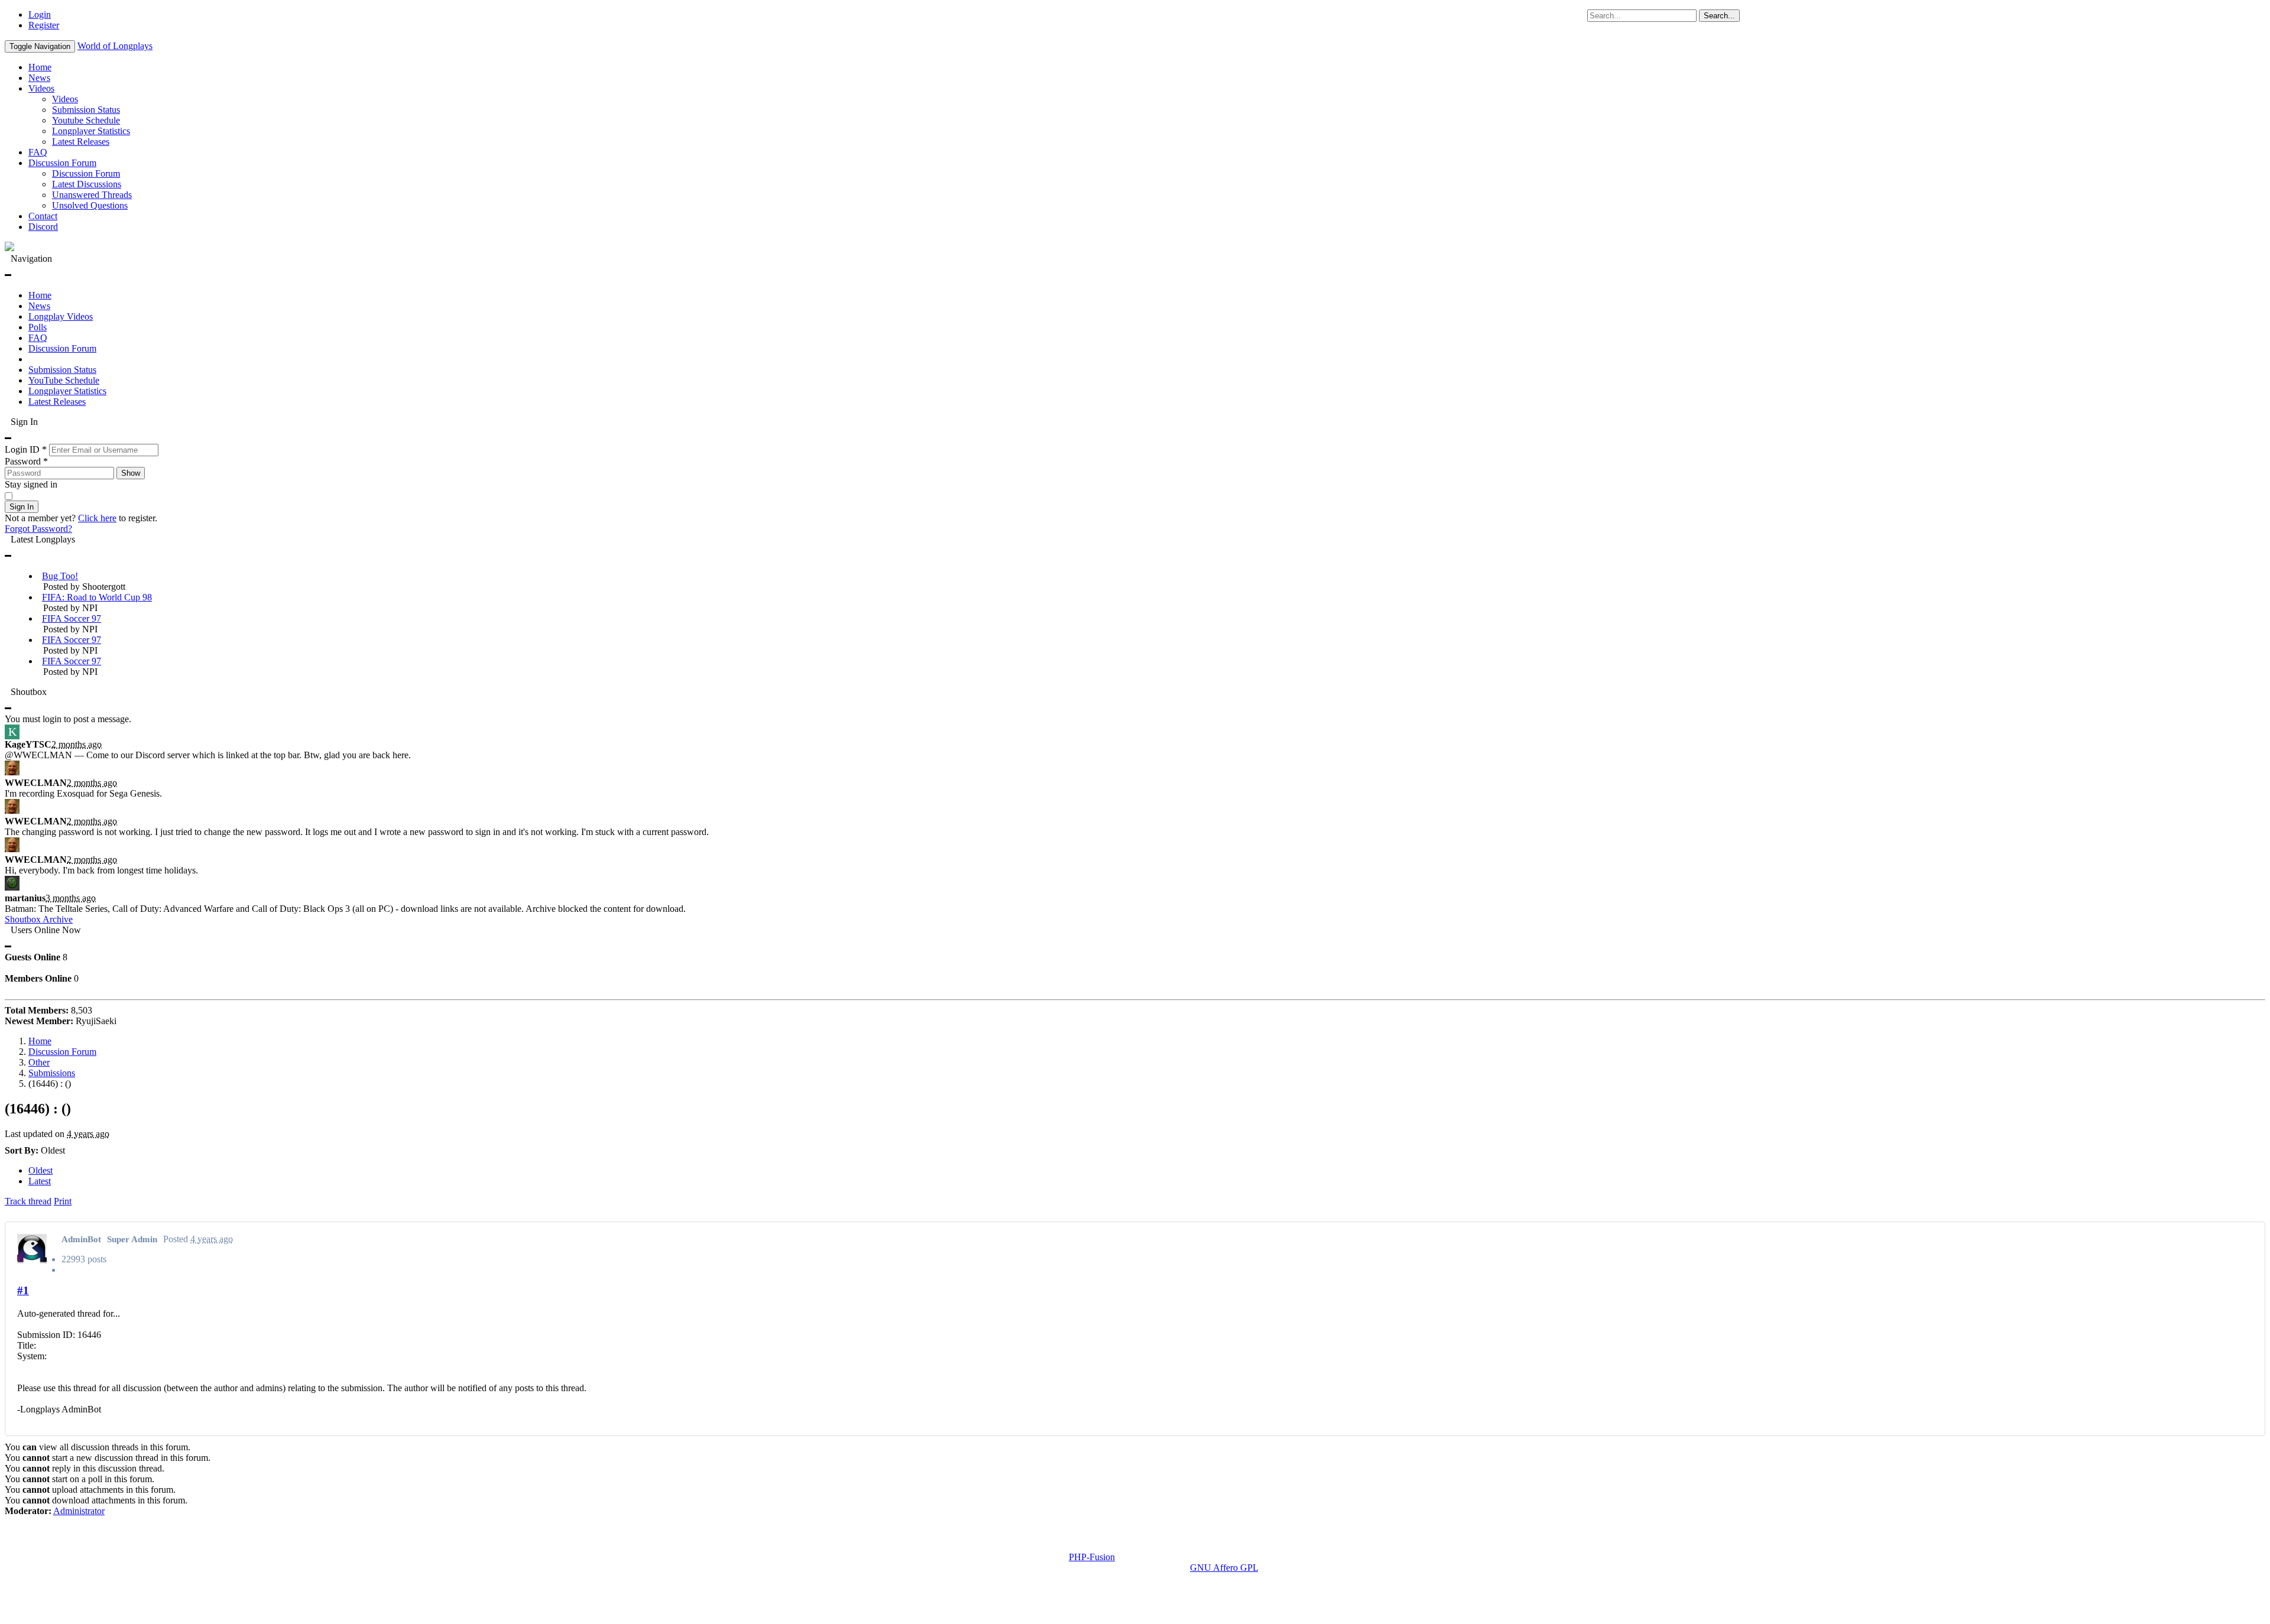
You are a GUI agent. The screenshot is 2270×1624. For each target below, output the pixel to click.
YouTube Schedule (64, 380)
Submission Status (86, 110)
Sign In (22, 507)
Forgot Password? (38, 529)
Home (40, 67)
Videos (41, 88)
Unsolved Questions (90, 205)
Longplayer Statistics (91, 131)
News (39, 78)
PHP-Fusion (1092, 1557)
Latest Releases (81, 142)
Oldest (40, 1170)
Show (131, 473)
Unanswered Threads (92, 195)
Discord (43, 227)
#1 (23, 1290)
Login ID (26, 449)
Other (39, 1062)
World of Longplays (115, 46)
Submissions (52, 1073)
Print (63, 1201)
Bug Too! (60, 576)
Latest (40, 1181)
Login (40, 14)
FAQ (38, 152)
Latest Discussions (87, 184)
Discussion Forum (62, 163)
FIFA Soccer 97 (72, 618)
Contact (43, 216)
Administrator (79, 1511)
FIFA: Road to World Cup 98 (97, 597)
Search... (1719, 16)
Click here (97, 518)
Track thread (28, 1201)
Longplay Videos (61, 316)
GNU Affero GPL (1224, 1568)
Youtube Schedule (86, 120)
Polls (38, 327)
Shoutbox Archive (39, 919)
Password (26, 461)
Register (44, 25)
